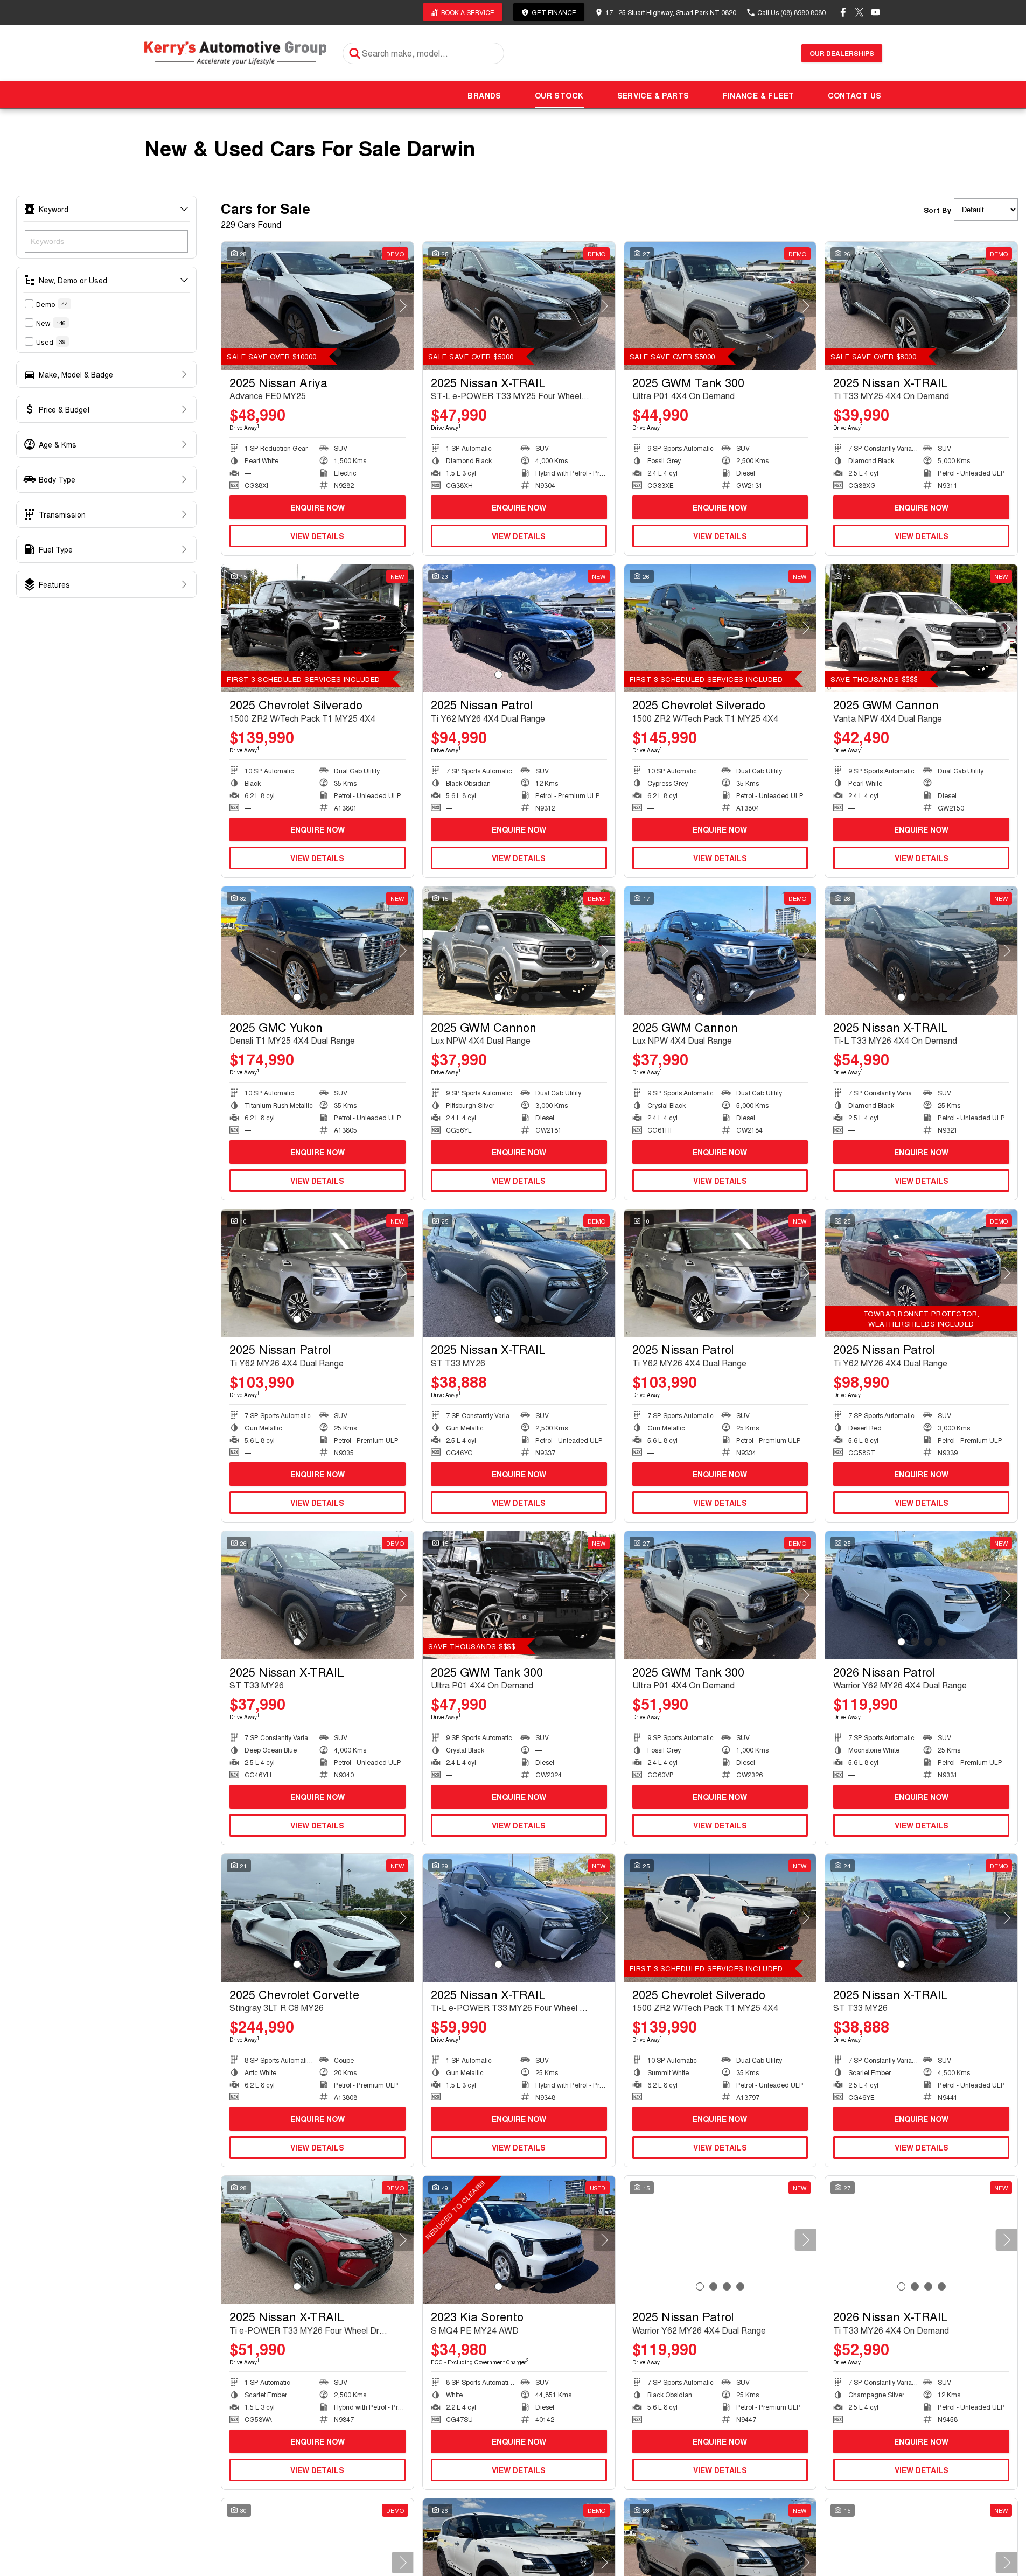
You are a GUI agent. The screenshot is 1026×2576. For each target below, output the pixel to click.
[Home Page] (236, 53)
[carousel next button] (403, 306)
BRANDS (484, 95)
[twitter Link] (859, 12)
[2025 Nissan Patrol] (519, 629)
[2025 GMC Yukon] (317, 951)
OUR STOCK (559, 95)
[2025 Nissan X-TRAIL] (519, 306)
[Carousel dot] (337, 352)
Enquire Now (317, 507)
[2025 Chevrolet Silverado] (317, 629)
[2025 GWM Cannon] (921, 629)
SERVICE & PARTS (653, 95)
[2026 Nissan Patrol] (921, 1595)
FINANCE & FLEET (759, 95)
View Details (317, 536)
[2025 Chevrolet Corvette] (317, 1918)
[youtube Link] (875, 12)
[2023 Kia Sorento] (519, 2240)
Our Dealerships (842, 53)
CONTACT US (855, 95)
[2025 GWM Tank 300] (720, 306)
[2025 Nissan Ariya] (317, 306)
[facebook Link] (843, 12)
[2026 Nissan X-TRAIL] (921, 2240)
